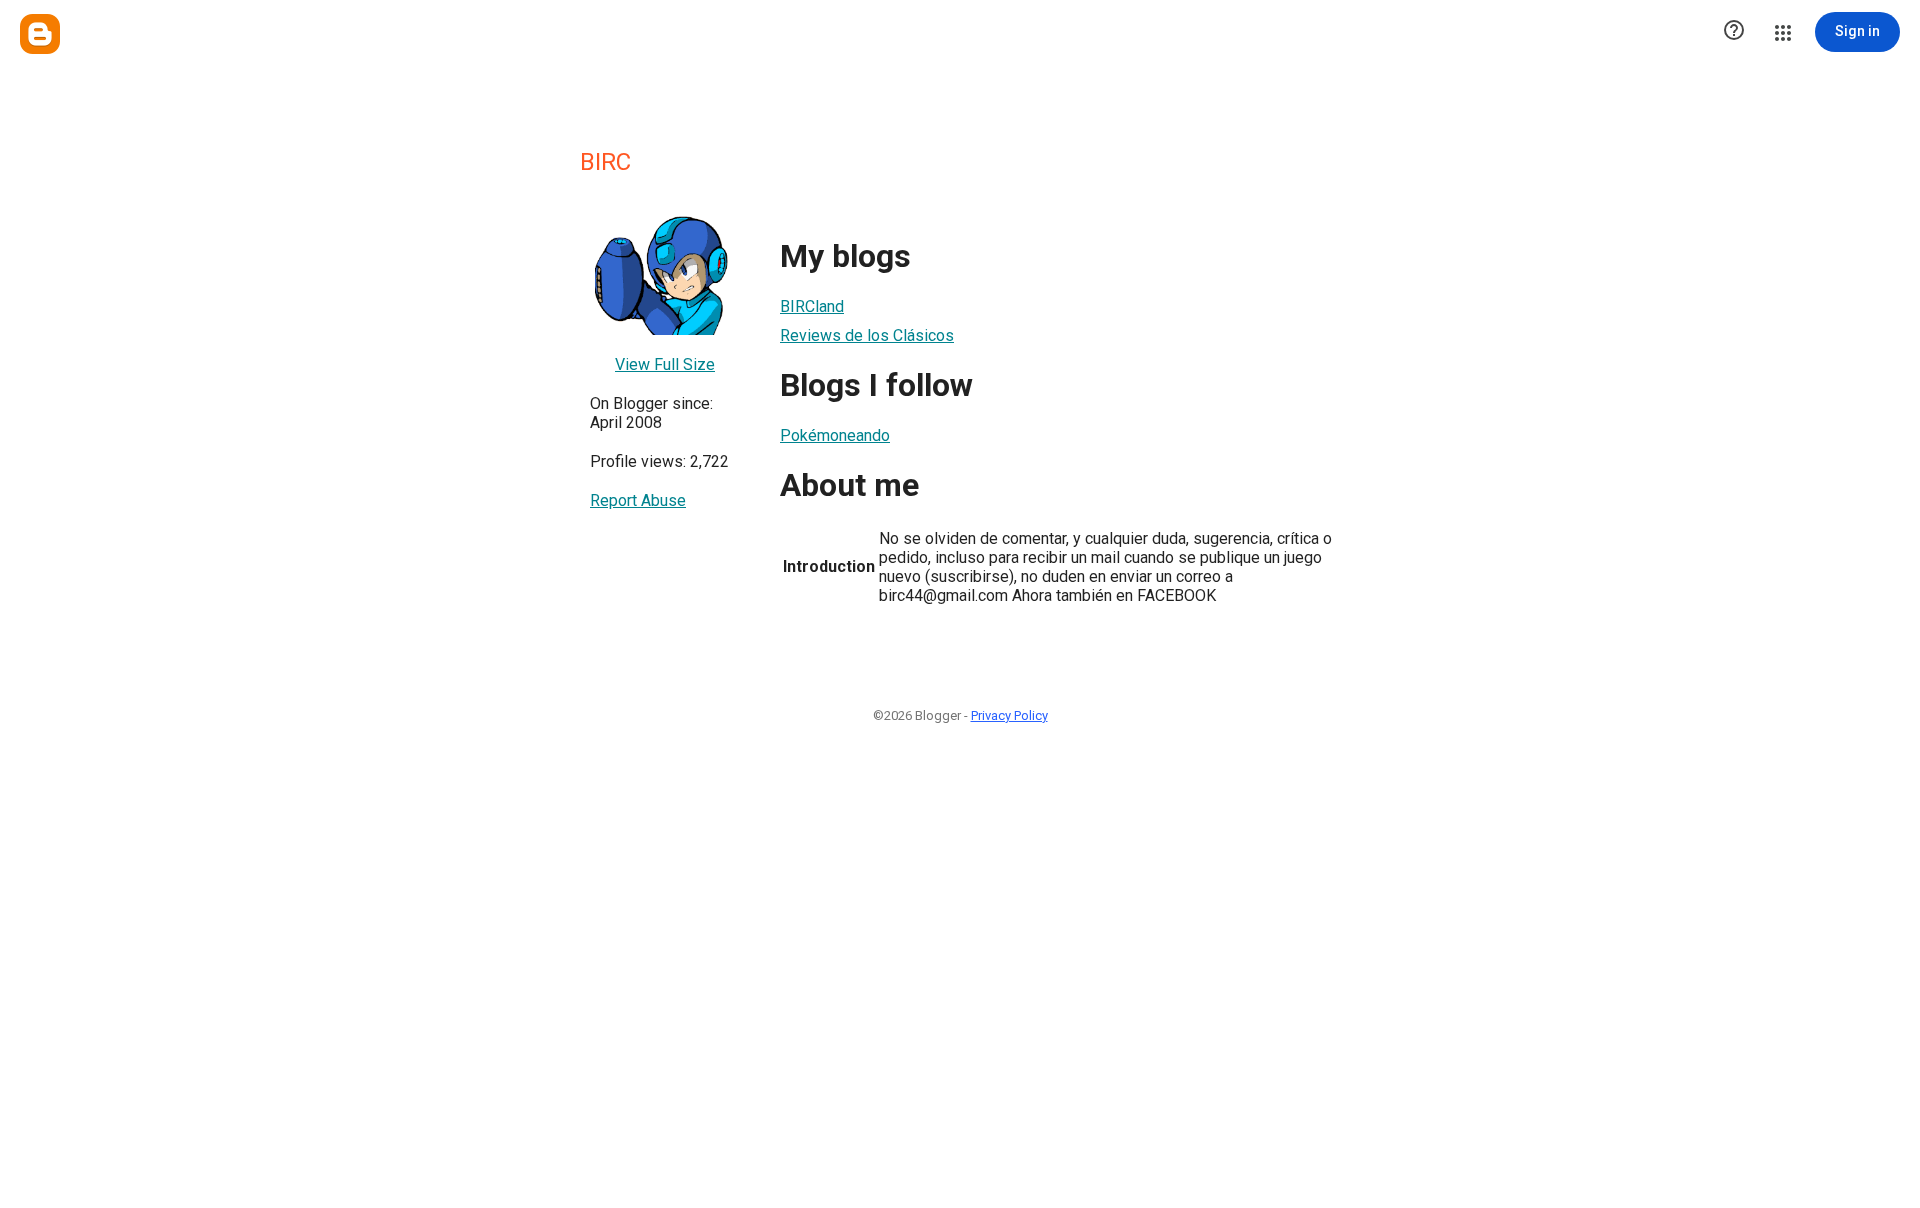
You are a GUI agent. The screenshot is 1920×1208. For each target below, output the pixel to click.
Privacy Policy (1009, 715)
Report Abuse (638, 500)
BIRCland (812, 306)
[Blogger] (40, 34)
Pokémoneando (835, 435)
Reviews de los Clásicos (867, 335)
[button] (1734, 32)
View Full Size (665, 364)
